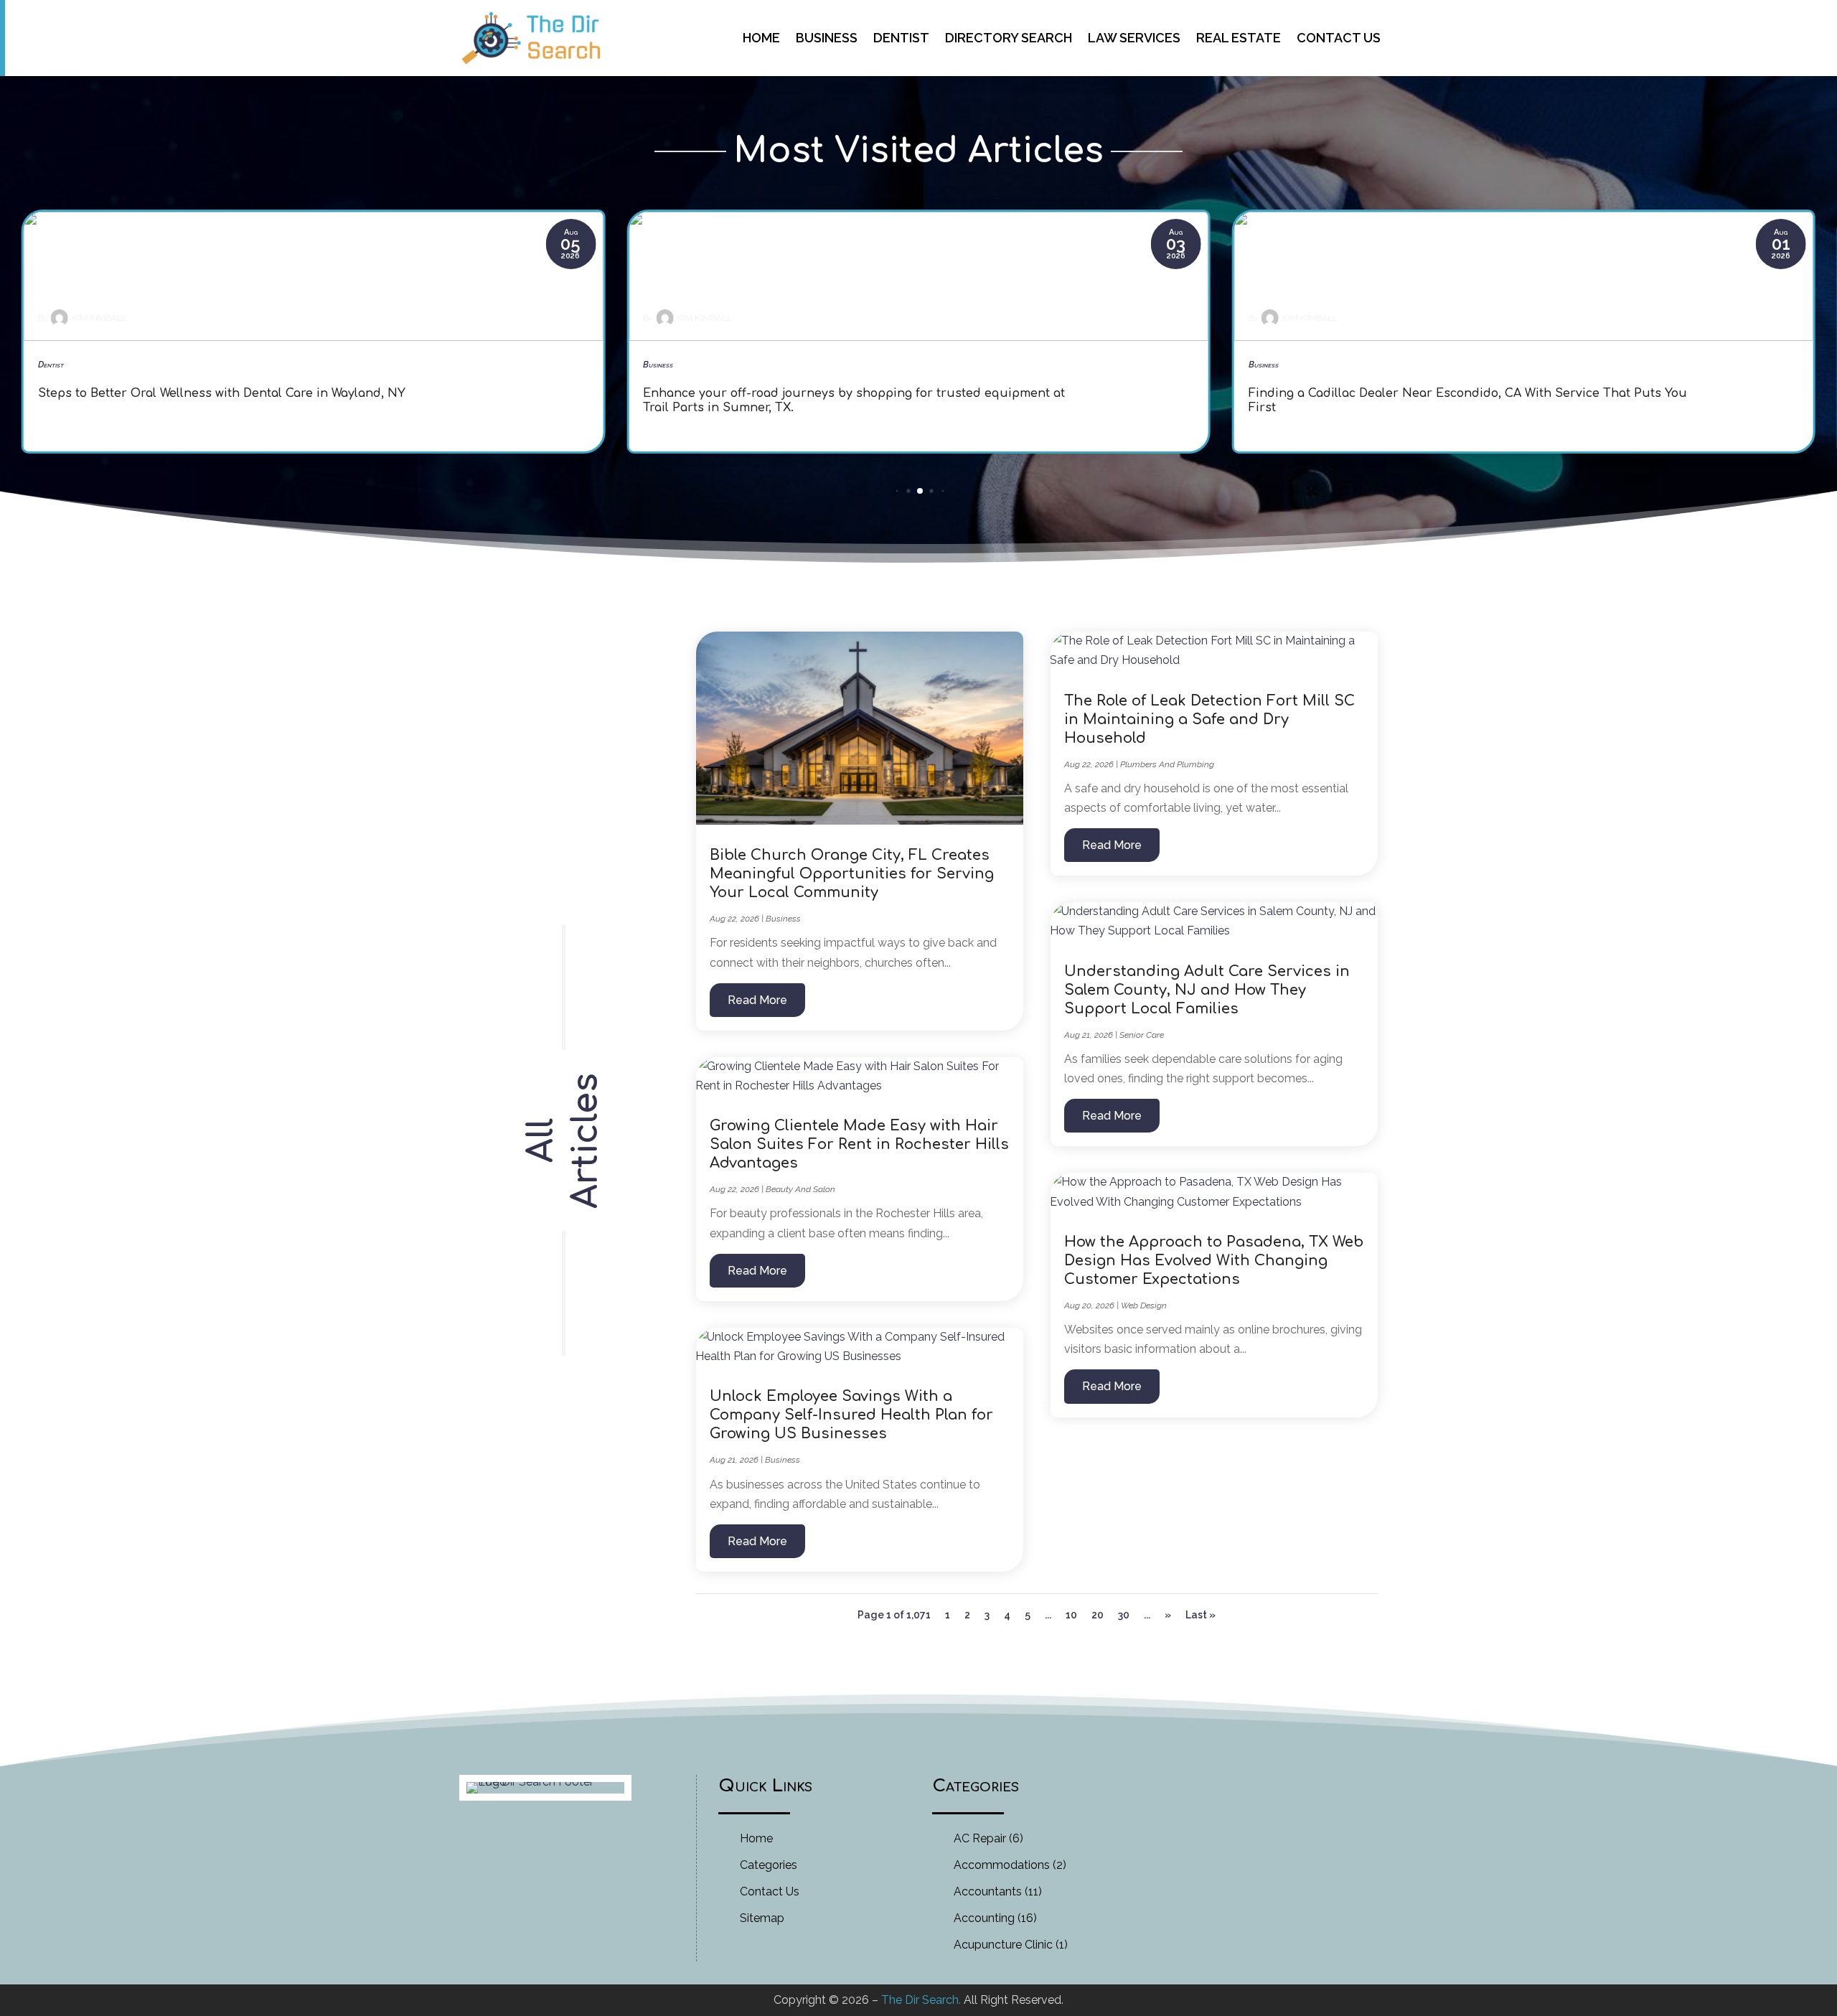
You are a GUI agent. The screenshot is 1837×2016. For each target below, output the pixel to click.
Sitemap (762, 1918)
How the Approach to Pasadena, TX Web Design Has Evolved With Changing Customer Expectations (1214, 1261)
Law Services (1134, 38)
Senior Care (1142, 1035)
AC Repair (980, 1838)
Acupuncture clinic (1003, 1945)
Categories (769, 1865)
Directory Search (1009, 38)
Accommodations (1002, 1865)
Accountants (988, 1891)
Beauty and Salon (800, 1189)
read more (757, 1000)
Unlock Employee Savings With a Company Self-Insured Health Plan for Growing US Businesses (851, 1415)
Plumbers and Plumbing (1167, 764)
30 (1124, 1615)
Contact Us (1339, 38)
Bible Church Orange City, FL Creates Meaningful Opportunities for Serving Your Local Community (852, 874)
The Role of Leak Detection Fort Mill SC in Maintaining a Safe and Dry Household (1209, 719)
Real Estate (1239, 38)
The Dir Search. (921, 2000)
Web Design (1144, 1305)
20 (1098, 1615)
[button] (897, 491)
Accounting (984, 1918)
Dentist (901, 38)
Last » (1201, 1615)
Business (827, 38)
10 (1071, 1615)
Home (761, 38)
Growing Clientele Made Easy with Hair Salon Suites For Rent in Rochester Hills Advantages (859, 1144)
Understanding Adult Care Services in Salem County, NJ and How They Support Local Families (1207, 990)
